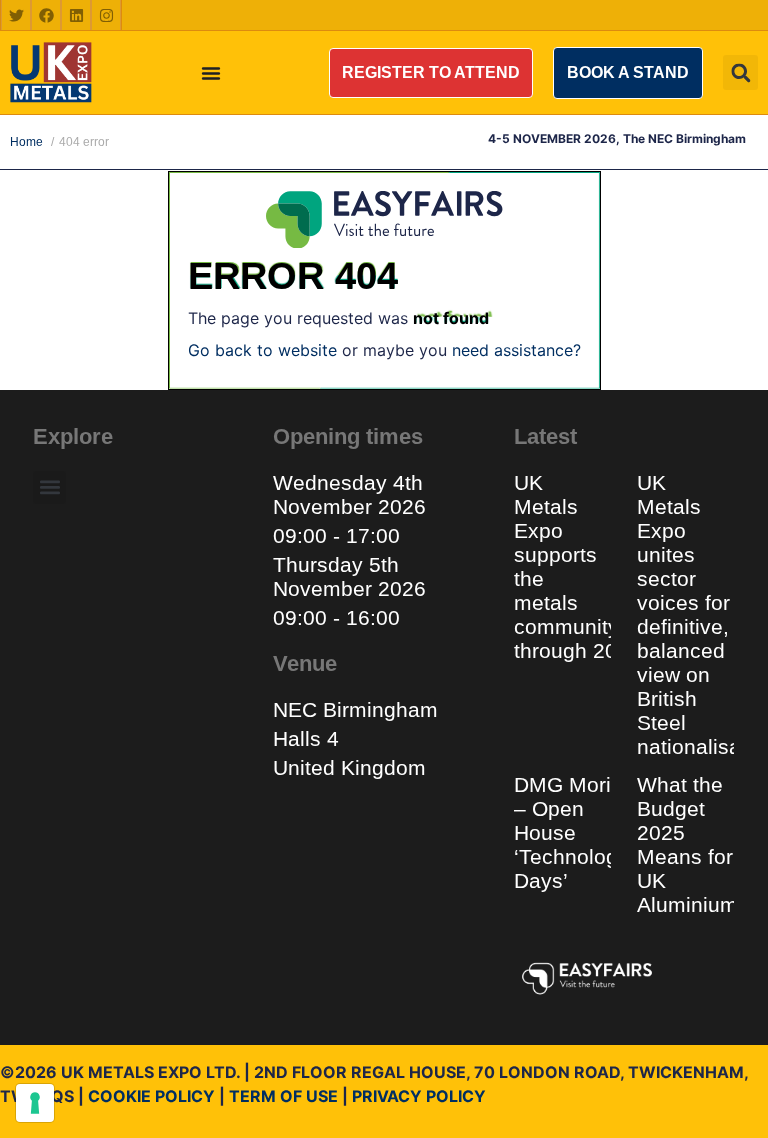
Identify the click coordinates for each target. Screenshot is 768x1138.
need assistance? (516, 350)
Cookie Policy (151, 1096)
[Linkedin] (76, 15)
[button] (431, 73)
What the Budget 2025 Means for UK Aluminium (687, 844)
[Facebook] (46, 15)
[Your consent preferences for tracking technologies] (35, 1103)
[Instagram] (106, 15)
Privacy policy (419, 1096)
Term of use (283, 1096)
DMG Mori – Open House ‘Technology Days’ (571, 832)
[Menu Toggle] (211, 73)
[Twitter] (16, 15)
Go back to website (262, 350)
